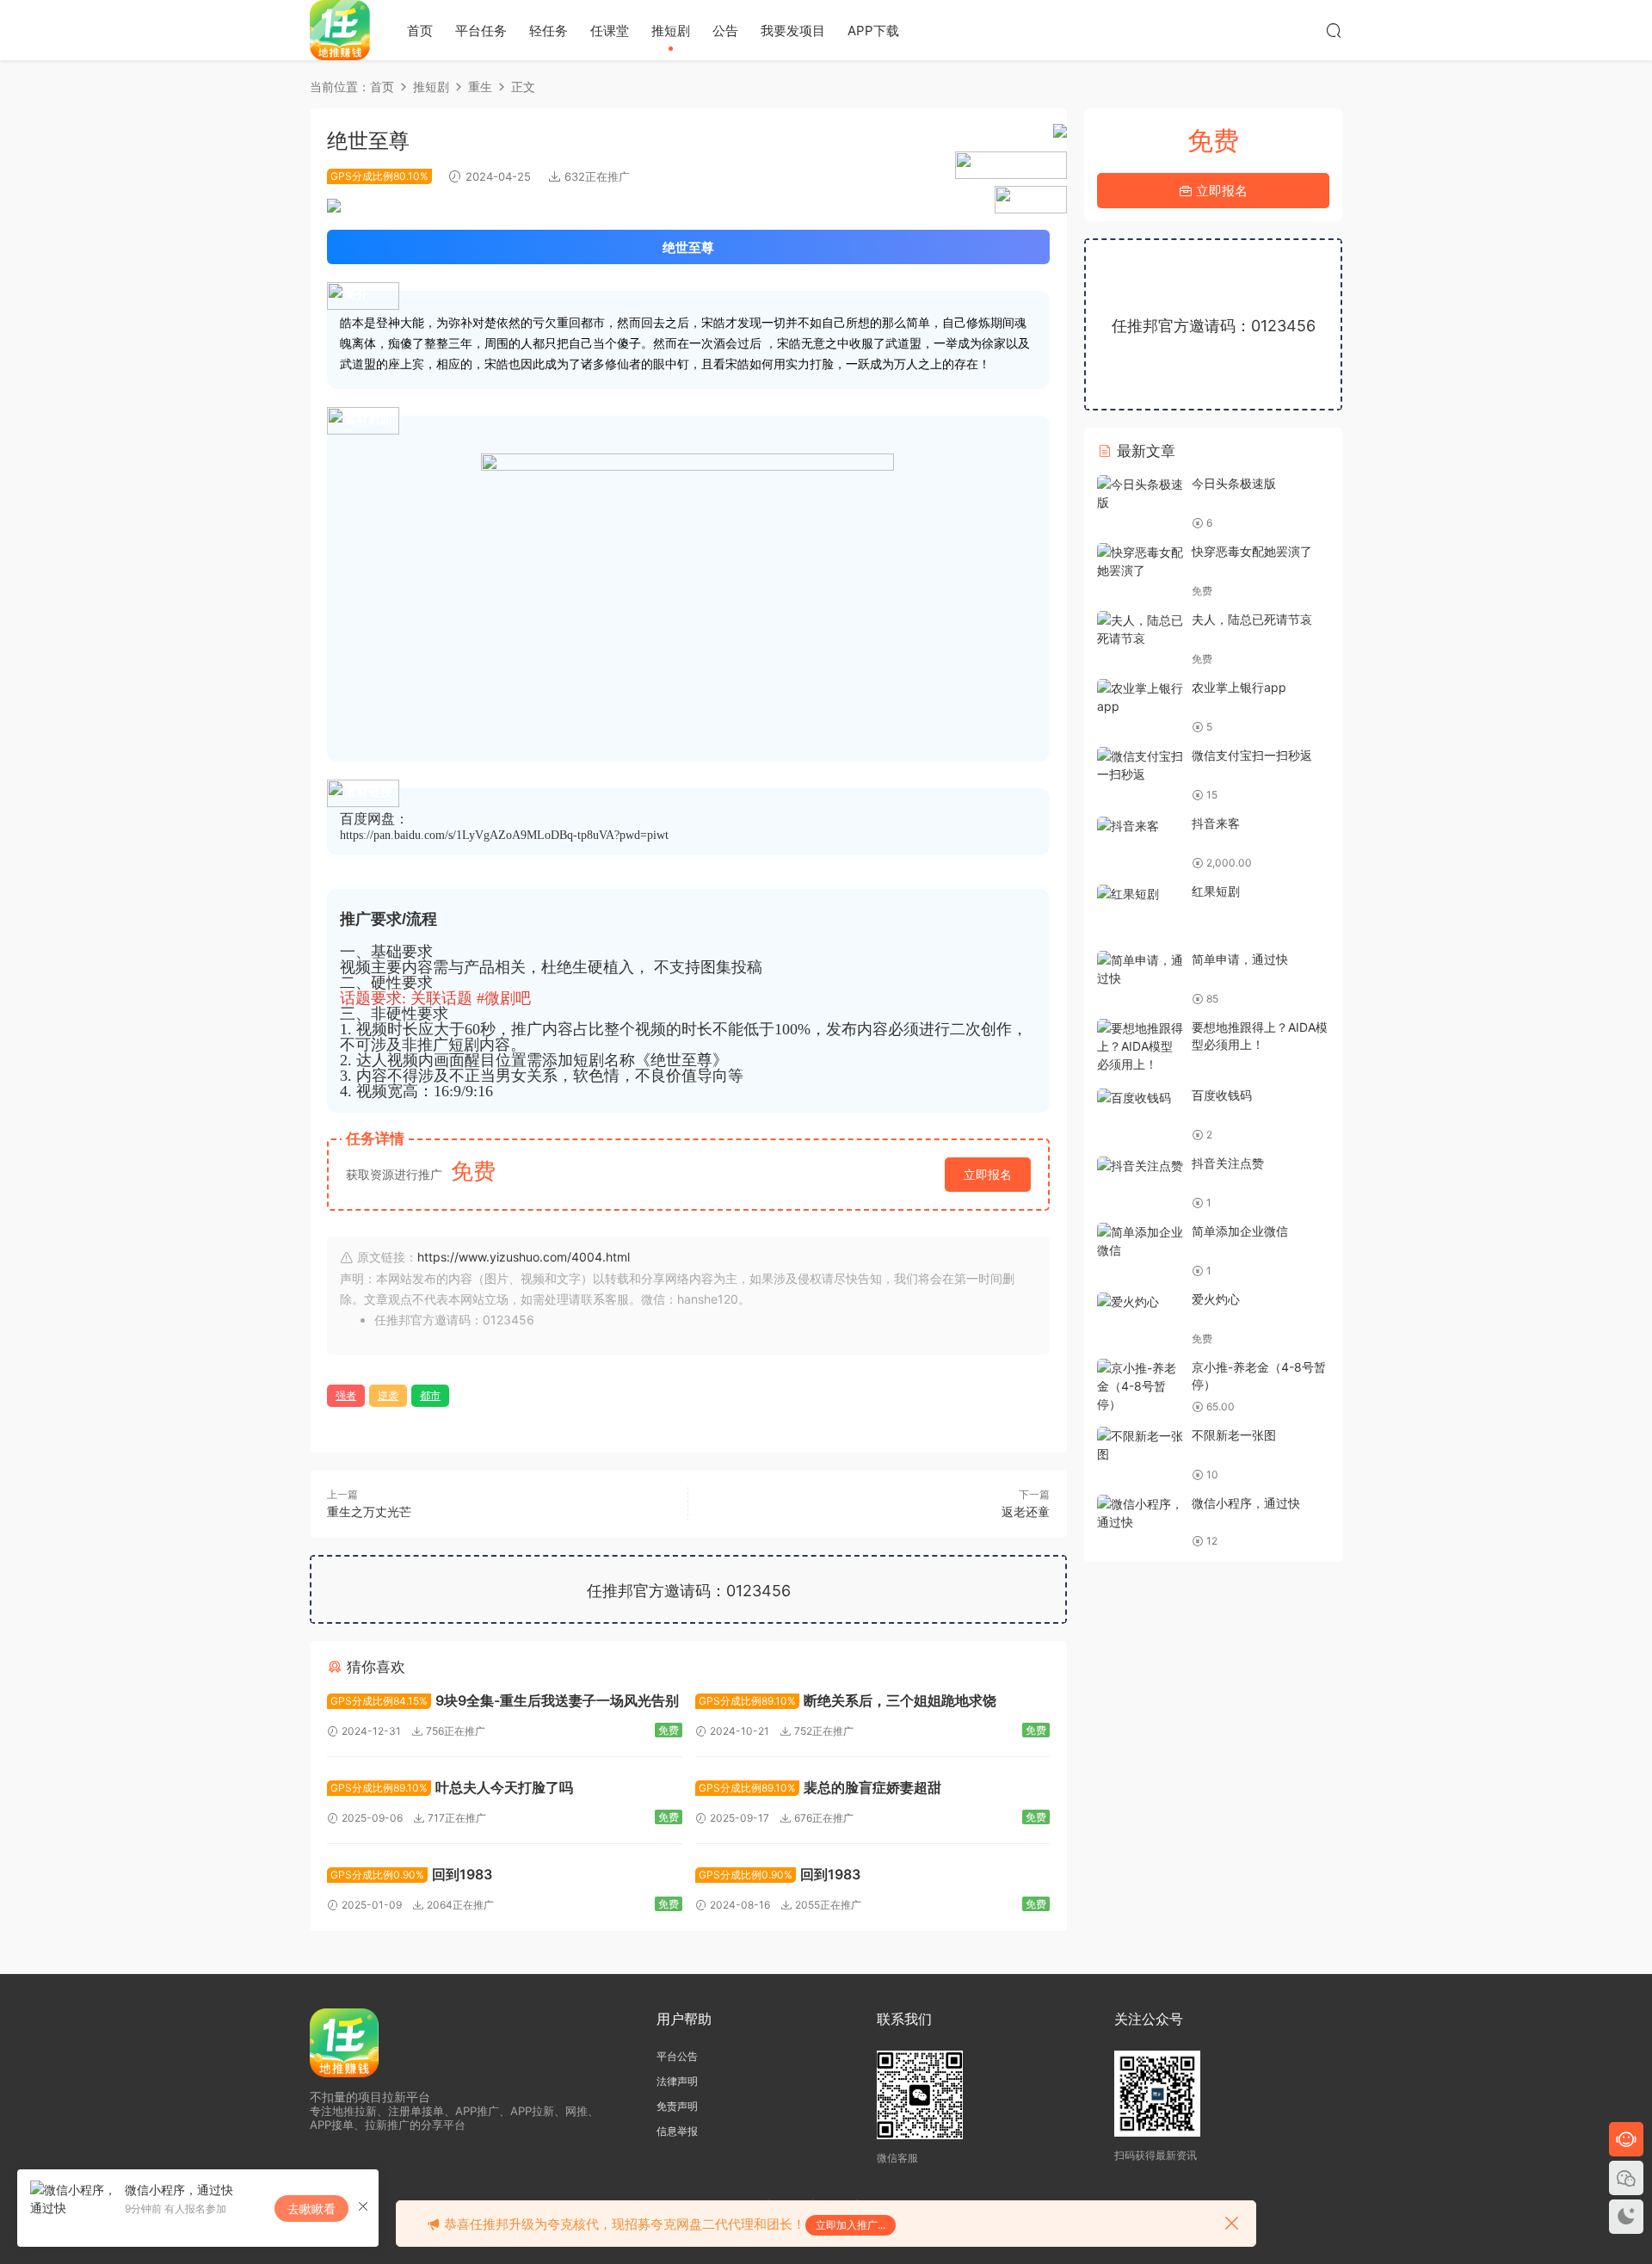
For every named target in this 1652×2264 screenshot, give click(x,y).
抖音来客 (1216, 823)
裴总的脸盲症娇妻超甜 (820, 1787)
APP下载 (873, 31)
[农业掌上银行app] (1140, 697)
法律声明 (677, 2081)
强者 (346, 1395)
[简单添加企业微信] (1140, 1241)
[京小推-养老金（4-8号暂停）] (1140, 1386)
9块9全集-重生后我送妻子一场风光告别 (505, 1700)
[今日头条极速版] (1140, 493)
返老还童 (1026, 1511)
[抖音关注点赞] (1140, 1165)
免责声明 (677, 2106)
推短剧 (671, 31)
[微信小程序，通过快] (1140, 1513)
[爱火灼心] (1140, 1301)
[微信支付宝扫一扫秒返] (1140, 765)
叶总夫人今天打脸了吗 (452, 1787)
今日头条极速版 (1234, 483)
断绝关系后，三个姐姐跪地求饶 (848, 1700)
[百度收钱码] (1140, 1097)
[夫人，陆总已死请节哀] (1140, 629)
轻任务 (549, 31)
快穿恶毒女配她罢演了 (1252, 551)
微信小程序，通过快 (1246, 1503)
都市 (430, 1395)
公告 (725, 31)
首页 (420, 31)
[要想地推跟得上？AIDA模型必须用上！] (1140, 1046)
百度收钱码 (1222, 1095)
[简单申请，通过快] (1140, 969)
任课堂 (610, 31)
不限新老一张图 (1234, 1435)
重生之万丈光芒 (369, 1511)
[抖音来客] (1140, 825)
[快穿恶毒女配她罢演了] (1140, 561)
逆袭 (388, 1395)
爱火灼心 (1216, 1299)
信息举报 (677, 2131)
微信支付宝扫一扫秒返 (1252, 755)
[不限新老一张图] (1140, 1445)
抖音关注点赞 (1228, 1163)
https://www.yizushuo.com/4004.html (524, 1257)
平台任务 (481, 31)
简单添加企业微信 (1240, 1231)
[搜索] (1334, 30)
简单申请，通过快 (1240, 959)
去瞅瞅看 (311, 2208)
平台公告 (677, 2056)
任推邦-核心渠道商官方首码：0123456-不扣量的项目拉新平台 (340, 30)
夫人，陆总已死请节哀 (1252, 619)
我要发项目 (793, 31)
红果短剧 (1216, 891)
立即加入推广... (851, 2225)
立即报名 (988, 1174)
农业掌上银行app (1239, 687)
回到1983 (411, 1874)
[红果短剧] (1140, 893)
